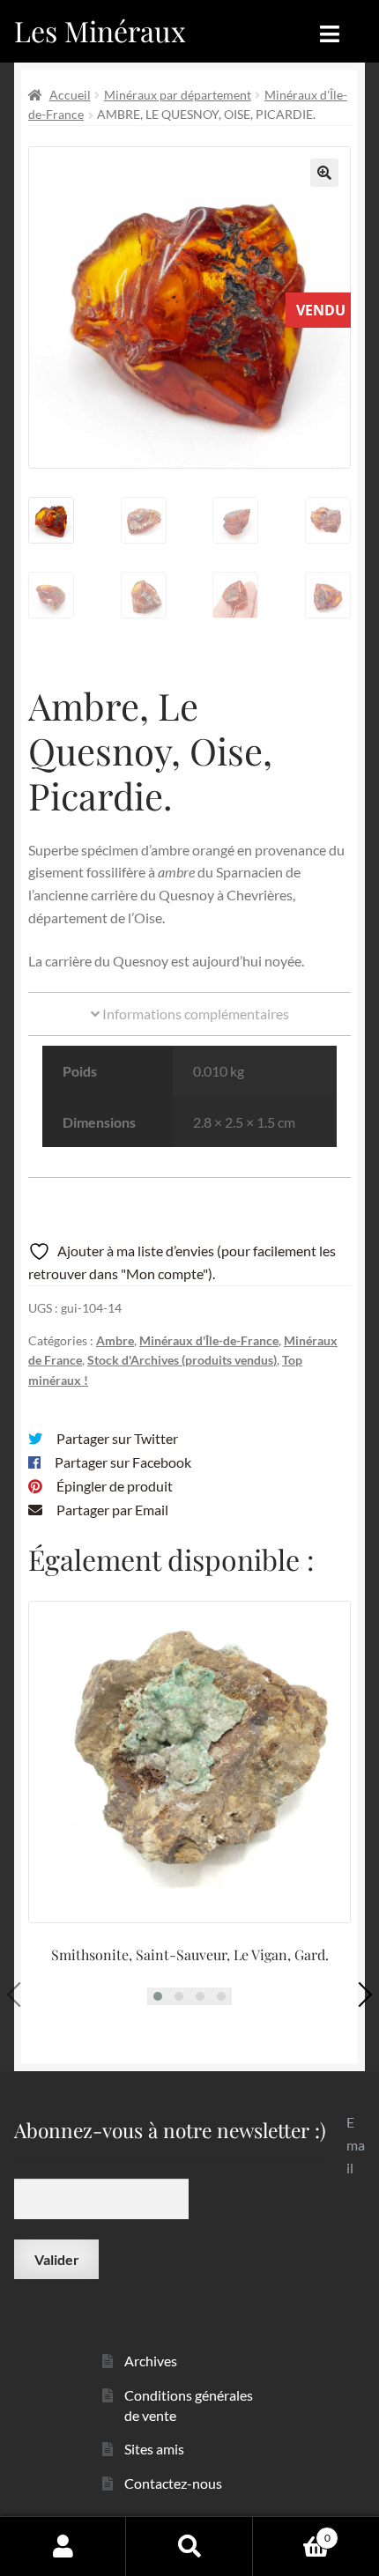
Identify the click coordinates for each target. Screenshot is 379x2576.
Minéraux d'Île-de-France (209, 1340)
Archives (151, 2361)
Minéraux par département (178, 95)
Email (356, 2145)
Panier (292, 2532)
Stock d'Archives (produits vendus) (182, 1360)
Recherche (189, 2546)
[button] (324, 173)
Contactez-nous (173, 2483)
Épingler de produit (115, 1486)
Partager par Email (112, 1510)
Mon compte (63, 2546)
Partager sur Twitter (117, 1438)
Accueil (70, 95)
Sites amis (154, 2449)
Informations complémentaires (194, 1014)
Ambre (115, 1340)
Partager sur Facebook (123, 1462)
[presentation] (19, 1995)
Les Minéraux (100, 30)
